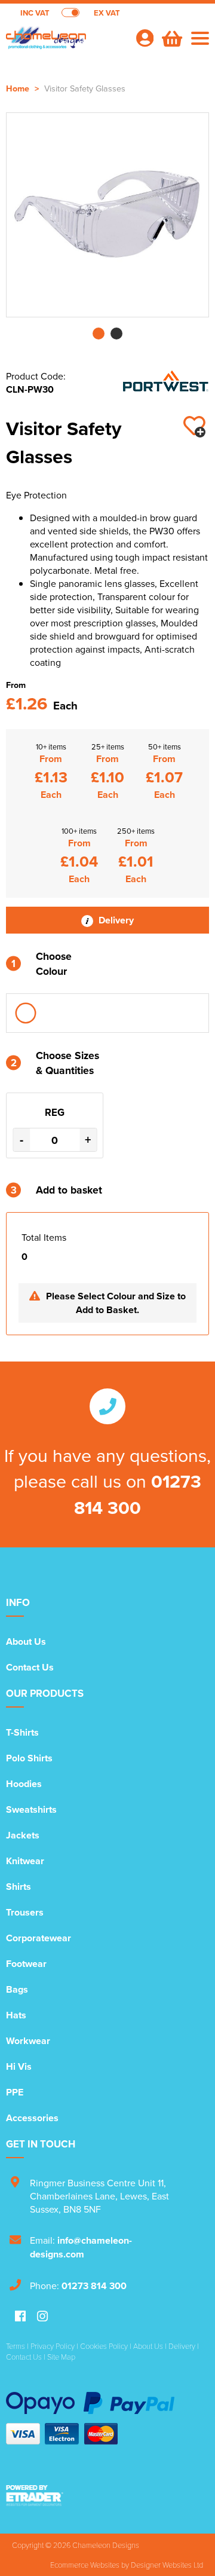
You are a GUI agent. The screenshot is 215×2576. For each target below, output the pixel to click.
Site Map (61, 2357)
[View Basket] (171, 37)
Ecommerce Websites (85, 2565)
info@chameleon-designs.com (81, 2247)
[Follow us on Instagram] (42, 2317)
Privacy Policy (53, 2346)
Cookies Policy (104, 2346)
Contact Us (30, 1667)
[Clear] (26, 1013)
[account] (145, 38)
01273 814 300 (138, 1494)
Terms (16, 2346)
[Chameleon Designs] (66, 45)
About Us (26, 1642)
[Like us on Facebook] (20, 2317)
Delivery (115, 920)
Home (18, 88)
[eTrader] (107, 2495)
